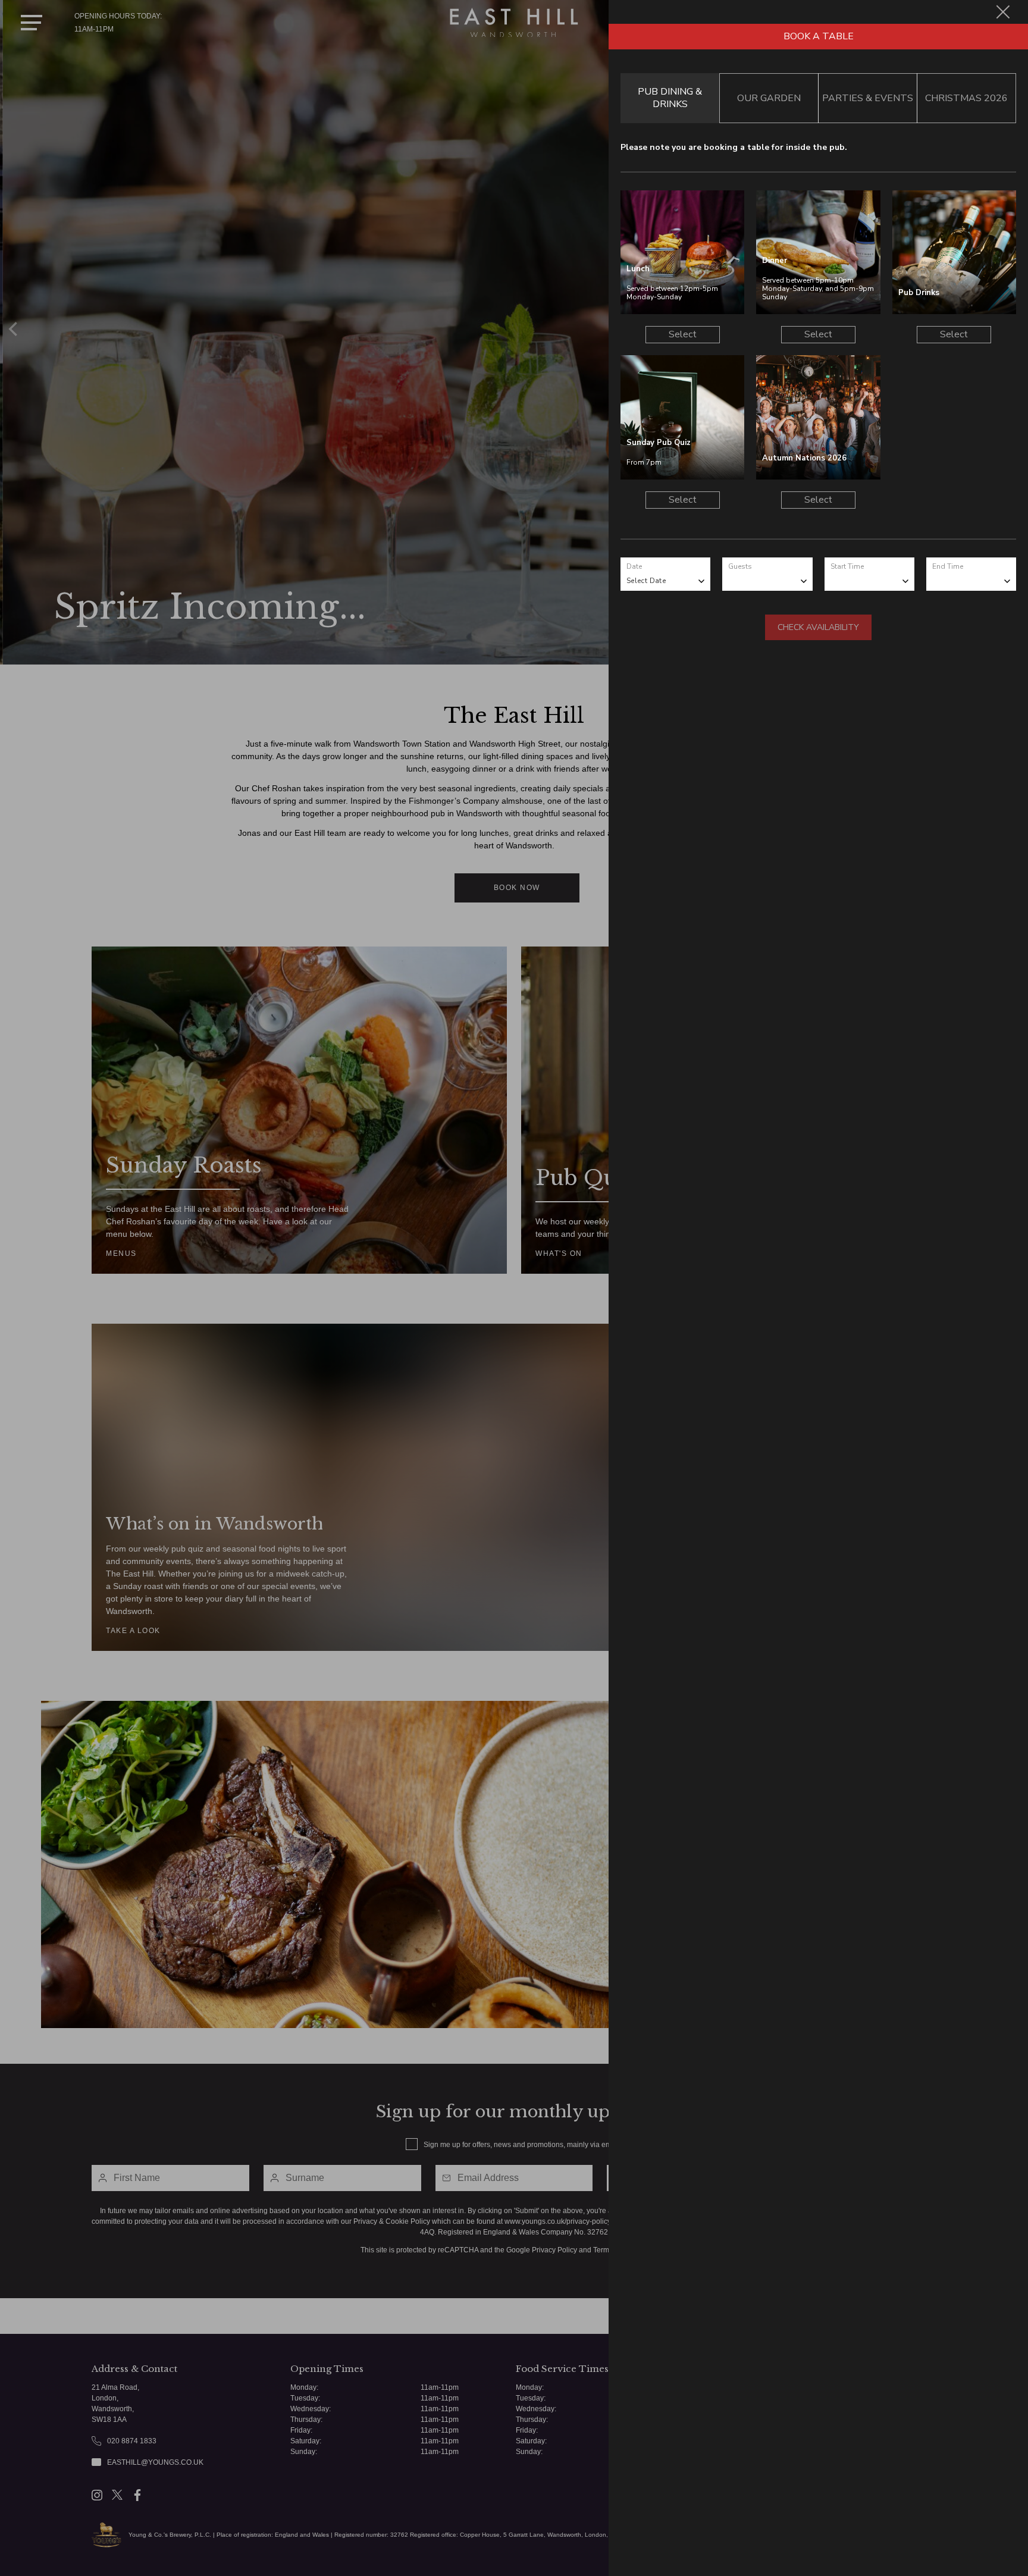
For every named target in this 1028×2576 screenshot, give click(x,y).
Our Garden (769, 98)
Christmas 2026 (966, 98)
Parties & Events (868, 98)
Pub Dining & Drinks (670, 98)
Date (634, 566)
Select (683, 334)
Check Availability (818, 627)
